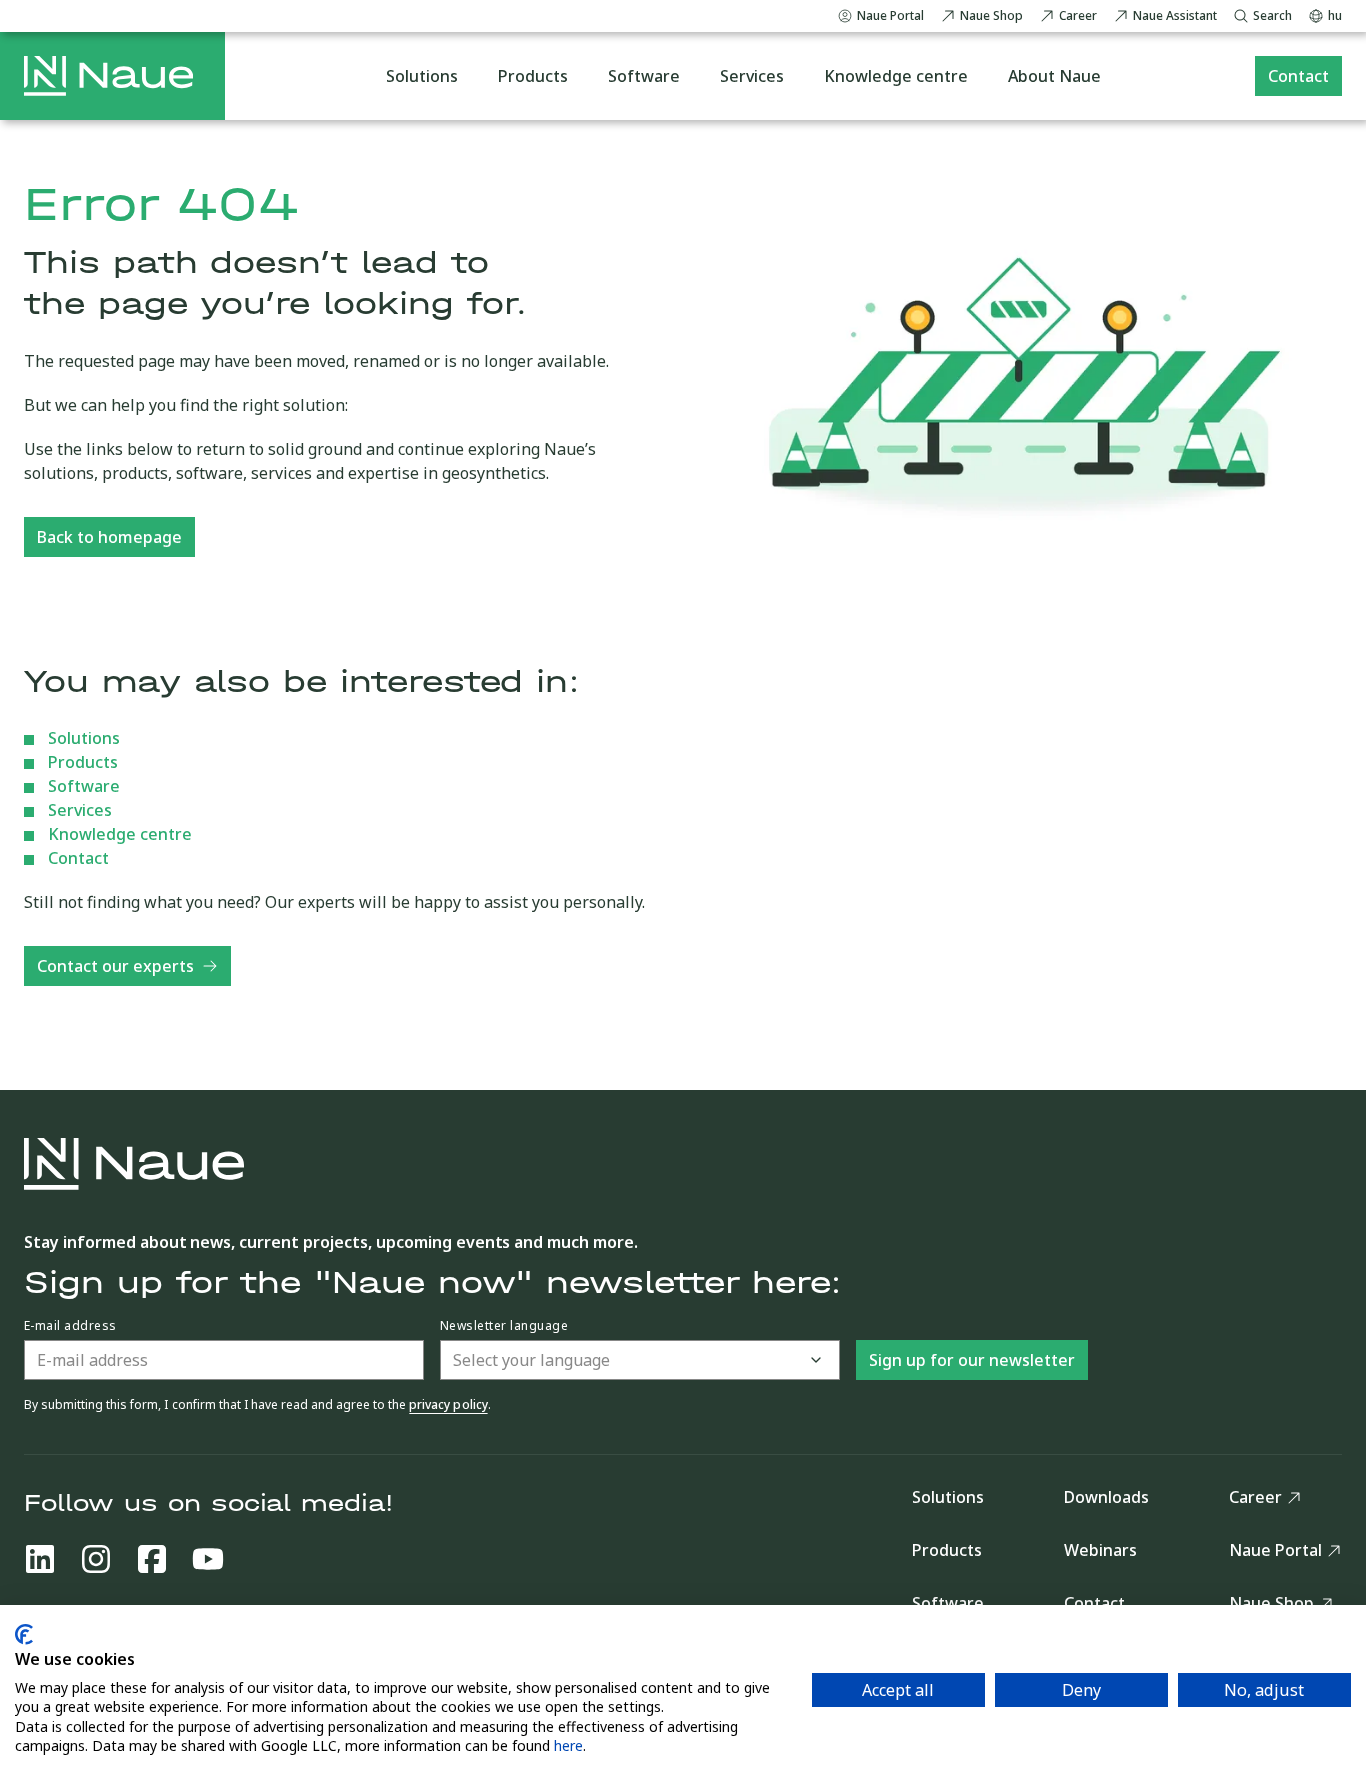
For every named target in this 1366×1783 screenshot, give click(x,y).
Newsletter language (504, 1326)
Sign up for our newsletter (972, 1360)
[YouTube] (208, 1559)
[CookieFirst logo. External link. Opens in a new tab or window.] (24, 1634)
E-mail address (70, 1326)
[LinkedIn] (40, 1559)
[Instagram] (96, 1559)
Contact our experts (115, 966)
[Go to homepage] (108, 76)
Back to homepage (109, 537)
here (568, 1745)
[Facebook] (152, 1559)
